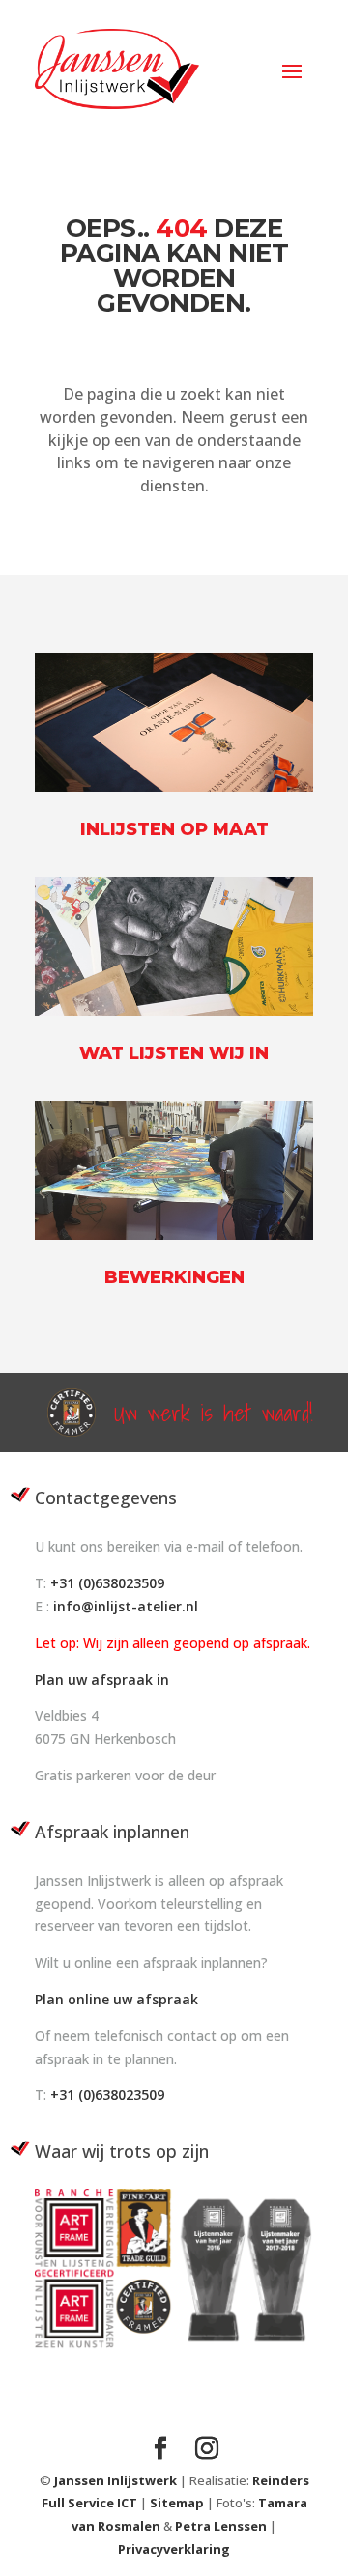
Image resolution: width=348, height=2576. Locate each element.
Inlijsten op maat (174, 829)
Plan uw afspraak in (102, 1680)
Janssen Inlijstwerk (116, 2480)
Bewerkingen (174, 1277)
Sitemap (178, 2503)
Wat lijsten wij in (174, 1053)
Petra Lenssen (221, 2526)
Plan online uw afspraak (116, 1999)
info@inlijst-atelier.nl (126, 1606)
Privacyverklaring (174, 2549)
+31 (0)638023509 (107, 1583)
